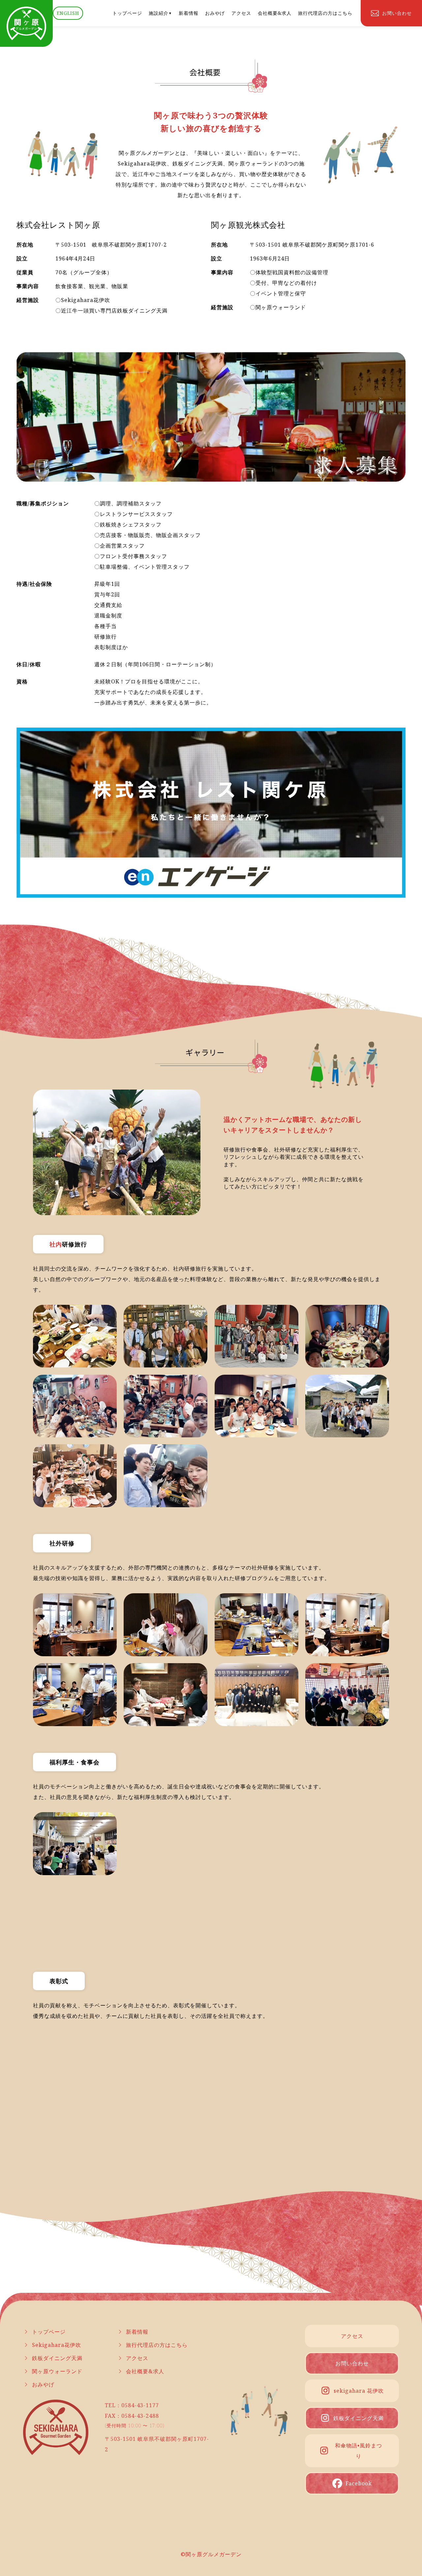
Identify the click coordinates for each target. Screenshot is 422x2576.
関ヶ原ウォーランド (57, 2371)
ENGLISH (68, 13)
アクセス (241, 13)
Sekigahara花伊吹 (57, 2345)
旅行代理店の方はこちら (325, 13)
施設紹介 (159, 13)
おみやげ (215, 13)
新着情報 (189, 13)
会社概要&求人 (275, 13)
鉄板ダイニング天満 (57, 2358)
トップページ (127, 13)
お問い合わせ (352, 2363)
